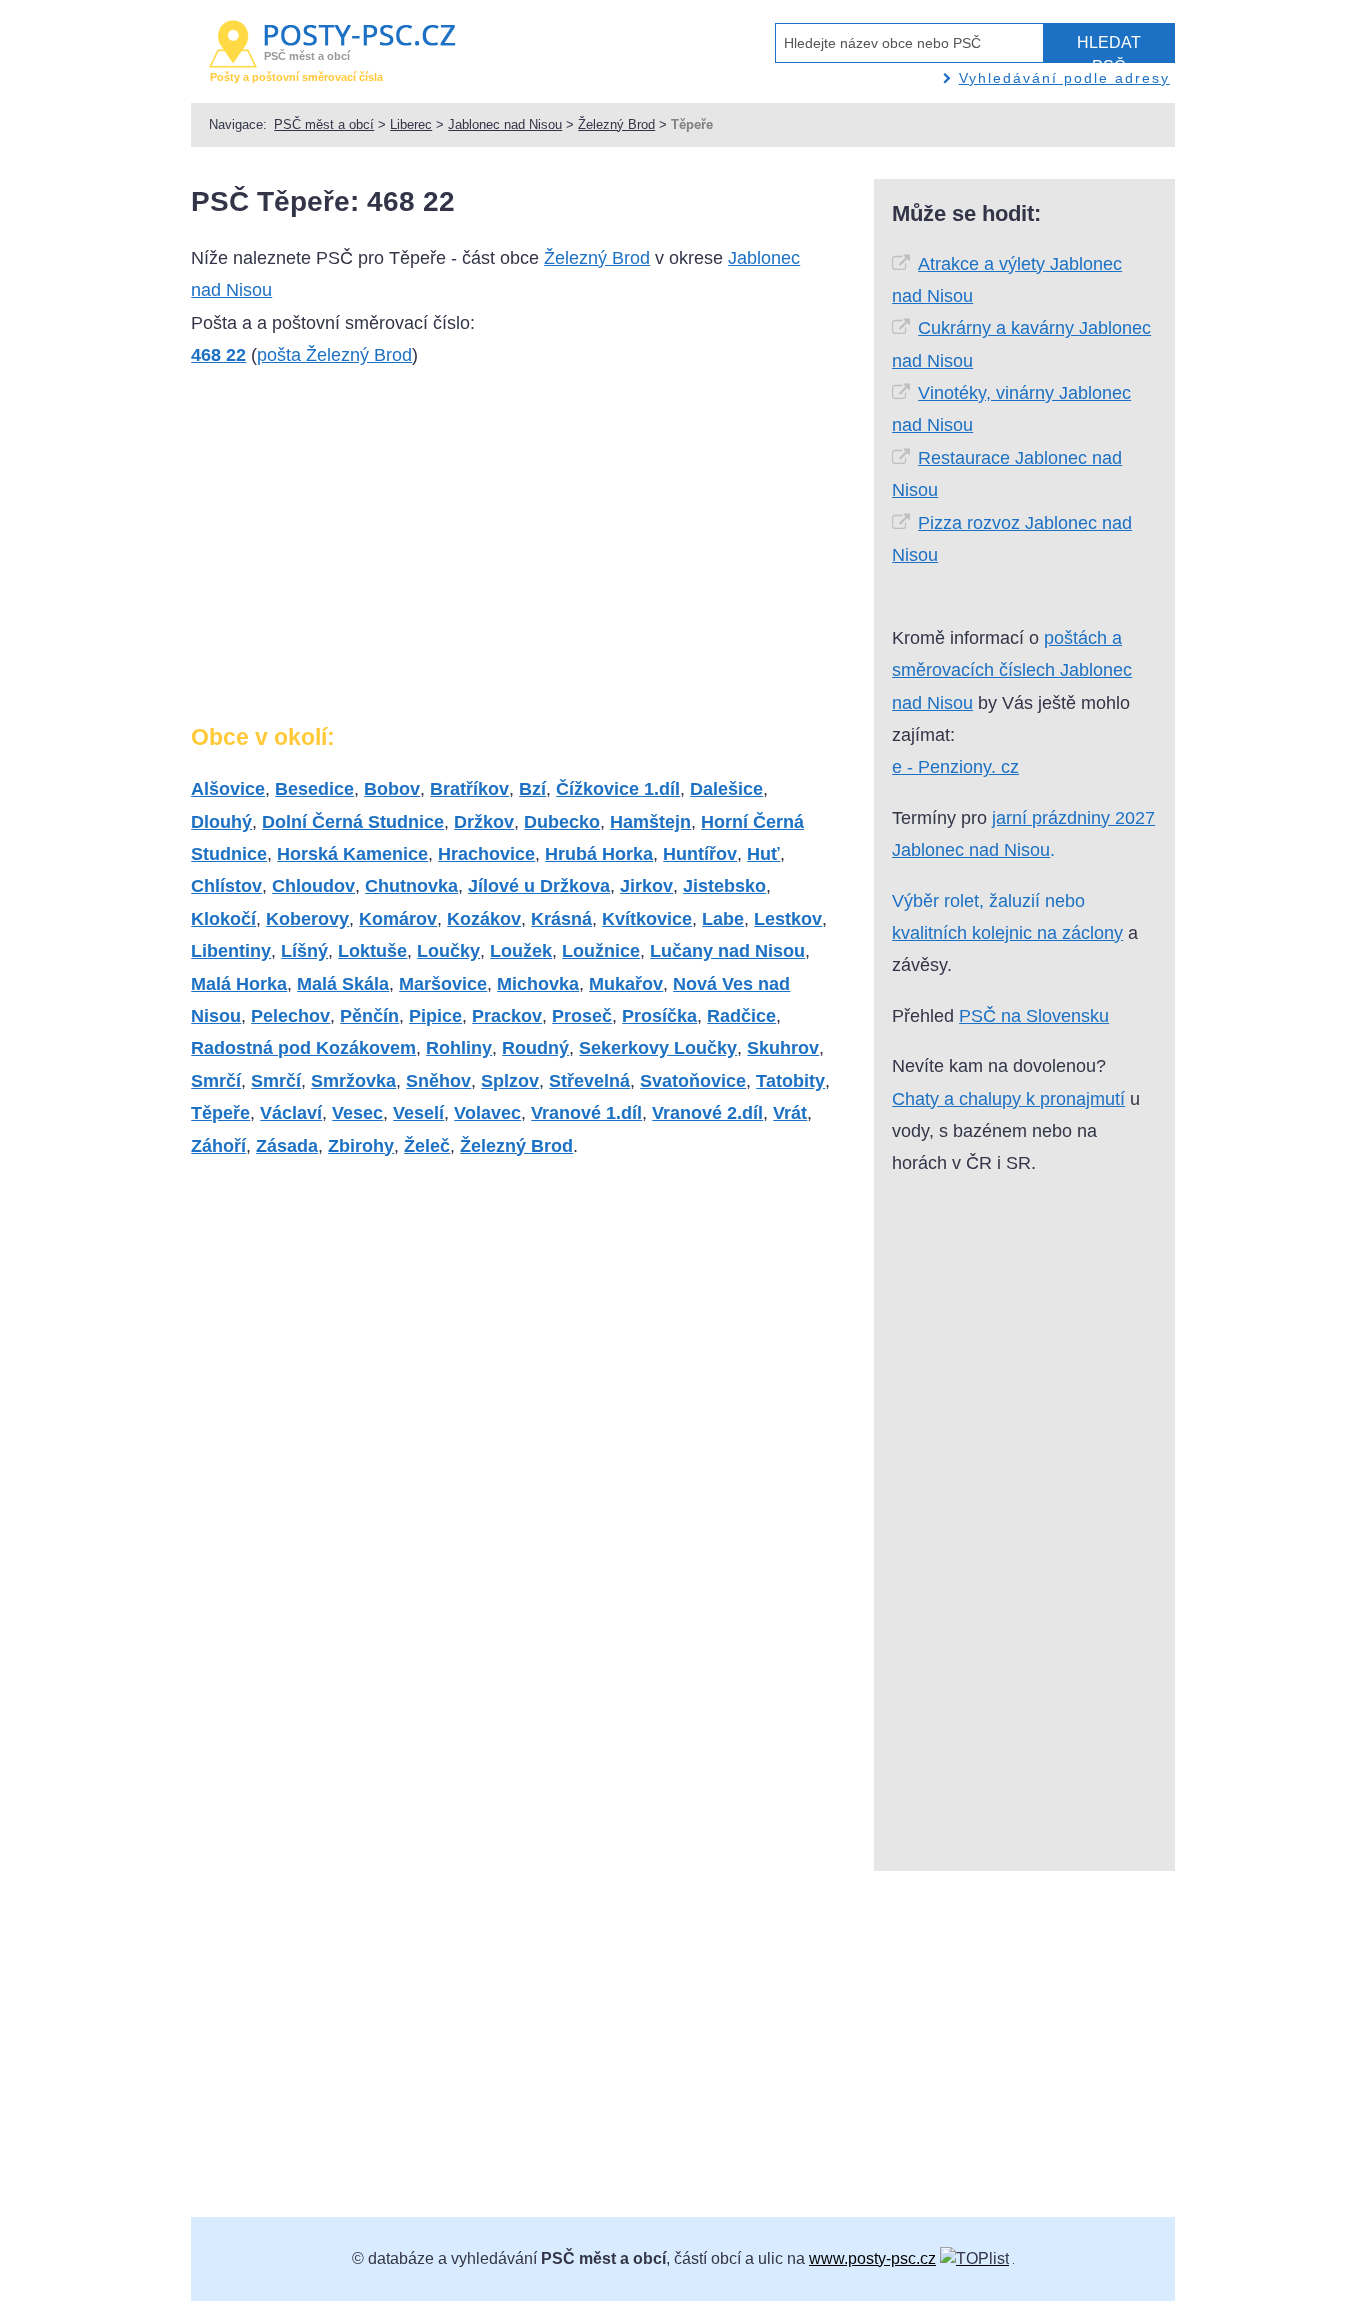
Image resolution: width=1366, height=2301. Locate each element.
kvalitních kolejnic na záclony (1007, 933)
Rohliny (459, 1048)
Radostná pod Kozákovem (303, 1048)
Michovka (538, 984)
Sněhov (438, 1081)
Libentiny (231, 951)
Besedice (314, 789)
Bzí (532, 789)
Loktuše (372, 951)
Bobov (392, 789)
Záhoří (218, 1146)
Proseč (582, 1016)
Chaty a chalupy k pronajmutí (1008, 1099)
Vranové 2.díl (707, 1113)
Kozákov (484, 919)
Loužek (521, 951)
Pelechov (290, 1016)
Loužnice (601, 951)
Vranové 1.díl (586, 1113)
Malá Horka (239, 984)
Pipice (435, 1016)
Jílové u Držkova (539, 886)
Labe (723, 919)
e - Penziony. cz (955, 767)
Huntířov (700, 854)
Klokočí (223, 919)
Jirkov (646, 886)
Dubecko (562, 822)
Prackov (507, 1016)
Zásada (287, 1146)
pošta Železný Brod (334, 355)
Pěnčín (369, 1016)
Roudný (535, 1048)
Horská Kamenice (352, 854)
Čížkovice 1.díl (618, 789)
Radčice (741, 1016)
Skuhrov (783, 1048)
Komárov (398, 919)
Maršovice (443, 984)
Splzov (510, 1081)
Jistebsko (724, 886)
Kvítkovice (647, 919)
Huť (763, 854)
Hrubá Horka (599, 854)
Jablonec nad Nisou (505, 124)
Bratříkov (469, 789)
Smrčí (216, 1081)
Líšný (304, 951)
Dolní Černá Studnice (353, 822)
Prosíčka (659, 1016)
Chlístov (226, 886)
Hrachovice (486, 854)
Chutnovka (411, 886)
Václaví (291, 1113)
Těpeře (220, 1113)
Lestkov (788, 919)
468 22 (218, 355)
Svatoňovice (693, 1081)
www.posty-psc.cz (872, 2258)
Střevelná (589, 1081)
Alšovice (228, 789)
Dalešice (726, 789)
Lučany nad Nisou (727, 951)
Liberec (411, 124)
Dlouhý (221, 822)
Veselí (418, 1113)
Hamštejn (650, 822)
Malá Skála (343, 984)
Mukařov (626, 984)
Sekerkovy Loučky (658, 1048)
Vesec (357, 1113)
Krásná (561, 919)
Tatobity (790, 1081)
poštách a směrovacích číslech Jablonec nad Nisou (1012, 670)
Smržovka (353, 1081)
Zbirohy (361, 1146)
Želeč (427, 1146)
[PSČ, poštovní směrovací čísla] (974, 2258)
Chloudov (313, 886)
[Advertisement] (359, 554)
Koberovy (307, 919)
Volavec (487, 1113)
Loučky (448, 951)
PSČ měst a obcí (324, 124)
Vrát (790, 1113)
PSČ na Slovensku (1034, 1016)
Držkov (484, 822)
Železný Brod (616, 124)
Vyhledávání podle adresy (1064, 78)
